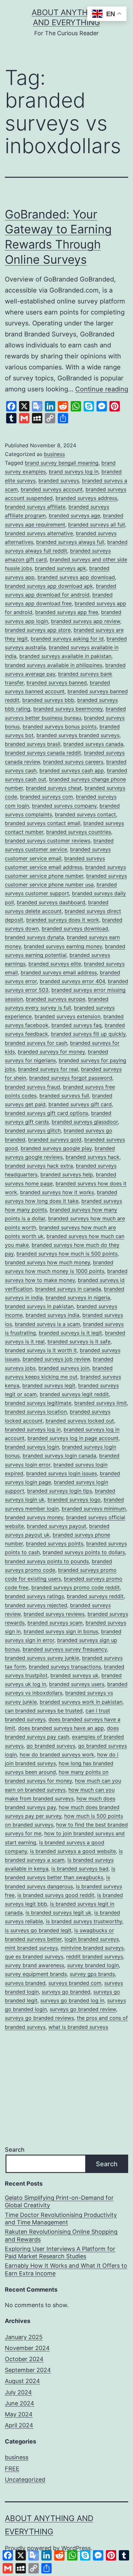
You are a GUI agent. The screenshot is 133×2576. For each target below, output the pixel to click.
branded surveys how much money (47, 1262)
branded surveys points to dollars (84, 1552)
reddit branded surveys (95, 1956)
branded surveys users (77, 1684)
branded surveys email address (59, 972)
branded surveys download (75, 928)
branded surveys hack (92, 1157)
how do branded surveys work (57, 1754)
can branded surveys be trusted (44, 1711)
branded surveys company (64, 806)
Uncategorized (25, 2480)
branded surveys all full (97, 525)
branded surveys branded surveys (78, 735)
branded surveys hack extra (39, 1166)
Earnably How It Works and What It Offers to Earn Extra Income (66, 2269)
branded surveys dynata (34, 937)
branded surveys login (32, 1447)
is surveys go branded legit (38, 1930)
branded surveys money (34, 1517)
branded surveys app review (86, 621)
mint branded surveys (31, 1948)
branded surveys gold (55, 1140)
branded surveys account (52, 489)
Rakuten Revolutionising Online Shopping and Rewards (61, 2235)
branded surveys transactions (65, 1667)
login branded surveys (92, 1939)
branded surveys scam (55, 1623)
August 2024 (22, 2381)
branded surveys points (55, 1543)
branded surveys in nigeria (78, 1298)
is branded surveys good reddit (56, 1895)
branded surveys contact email (43, 823)
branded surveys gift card (80, 1104)
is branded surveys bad (80, 1869)
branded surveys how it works (57, 1192)
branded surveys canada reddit (43, 753)
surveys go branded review (83, 2009)
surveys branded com (75, 1983)
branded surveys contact (85, 814)
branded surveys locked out (80, 1421)
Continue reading (102, 389)
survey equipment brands (36, 1974)
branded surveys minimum (94, 1509)
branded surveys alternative (39, 533)
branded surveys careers (73, 762)
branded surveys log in (33, 1429)
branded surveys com (46, 797)
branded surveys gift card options (46, 1113)
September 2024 (28, 2370)
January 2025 (24, 2337)
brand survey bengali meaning (62, 463)
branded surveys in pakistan (39, 1306)
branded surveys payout (56, 1526)
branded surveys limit (101, 1403)
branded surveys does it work (63, 920)
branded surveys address (86, 498)
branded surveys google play (56, 1148)
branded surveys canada (93, 744)
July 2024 (18, 2392)
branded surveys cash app (72, 770)
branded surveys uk (74, 1675)
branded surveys (59, 481)
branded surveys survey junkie (42, 1658)
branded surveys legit (49, 1385)
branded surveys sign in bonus (61, 1631)
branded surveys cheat (54, 788)
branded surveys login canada (59, 1456)
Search (15, 2150)
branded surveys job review (56, 1359)
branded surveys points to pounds (47, 1561)
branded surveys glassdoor (85, 1122)
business (54, 454)
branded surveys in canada (68, 1289)
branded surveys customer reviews (48, 841)
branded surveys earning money (63, 946)
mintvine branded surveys (92, 1948)
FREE (12, 2469)
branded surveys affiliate (35, 507)
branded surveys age (74, 515)
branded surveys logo (74, 1500)
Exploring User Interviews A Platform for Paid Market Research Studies (60, 2253)
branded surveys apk (61, 568)
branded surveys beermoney (68, 709)
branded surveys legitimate (38, 1403)
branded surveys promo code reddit (76, 1587)
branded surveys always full (70, 542)
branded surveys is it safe (79, 1341)
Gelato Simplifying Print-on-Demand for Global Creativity (59, 2201)
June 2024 (20, 2403)
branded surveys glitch (33, 1130)
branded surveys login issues (61, 1473)
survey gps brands (92, 1974)
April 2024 (19, 2425)
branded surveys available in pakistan (65, 656)
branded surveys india (52, 1315)
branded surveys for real (48, 1069)
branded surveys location (36, 1412)
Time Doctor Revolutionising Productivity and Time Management (61, 2219)
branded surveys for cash (36, 1043)
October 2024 (24, 2359)
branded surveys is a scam (47, 1324)
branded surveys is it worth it (41, 1350)
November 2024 (27, 2348)
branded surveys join (64, 1368)
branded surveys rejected (36, 1605)
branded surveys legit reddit (74, 1394)
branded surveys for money (51, 1052)
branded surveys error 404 (72, 981)
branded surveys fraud (32, 1087)
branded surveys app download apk (49, 586)
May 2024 (19, 2414)
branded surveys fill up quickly (88, 1034)
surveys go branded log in (72, 2000)
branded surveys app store (38, 630)
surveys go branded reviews (39, 2018)
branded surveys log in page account (73, 1438)
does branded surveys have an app (61, 1728)
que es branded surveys (34, 1956)
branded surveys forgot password (71, 1078)
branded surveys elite (55, 964)
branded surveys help (67, 1174)
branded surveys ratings (34, 1596)
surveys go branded (66, 1992)
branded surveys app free (67, 612)
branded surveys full (64, 1096)
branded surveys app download (76, 577)
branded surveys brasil (33, 744)
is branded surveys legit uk (58, 1913)
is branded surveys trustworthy (84, 1921)
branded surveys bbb (48, 700)
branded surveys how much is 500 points (67, 1254)
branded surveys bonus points (60, 726)
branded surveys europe (56, 999)
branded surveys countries (79, 832)
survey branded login (93, 1965)
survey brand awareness (35, 1965)
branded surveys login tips (60, 1491)
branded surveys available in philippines (54, 665)
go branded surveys (51, 1746)
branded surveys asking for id (67, 639)
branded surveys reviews (54, 1614)
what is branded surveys (78, 2027)
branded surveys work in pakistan (81, 1702)
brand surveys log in (74, 472)
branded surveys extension (67, 1016)
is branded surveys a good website (73, 1851)
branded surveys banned (57, 683)
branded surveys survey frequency (65, 1649)
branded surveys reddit (95, 1596)
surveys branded (25, 1983)
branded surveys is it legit (70, 1333)
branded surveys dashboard (51, 902)
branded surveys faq (77, 1025)
